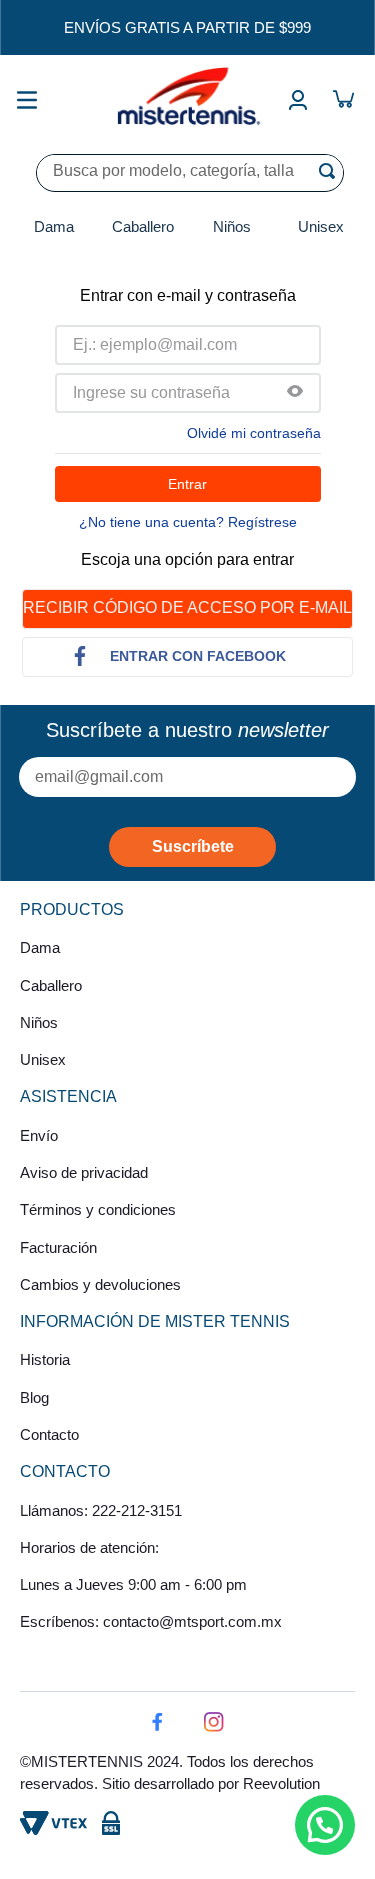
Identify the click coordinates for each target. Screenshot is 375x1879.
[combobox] (189, 173)
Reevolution (281, 1783)
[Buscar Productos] (331, 171)
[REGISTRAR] (192, 847)
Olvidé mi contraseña (254, 433)
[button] (295, 393)
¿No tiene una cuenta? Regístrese (188, 522)
